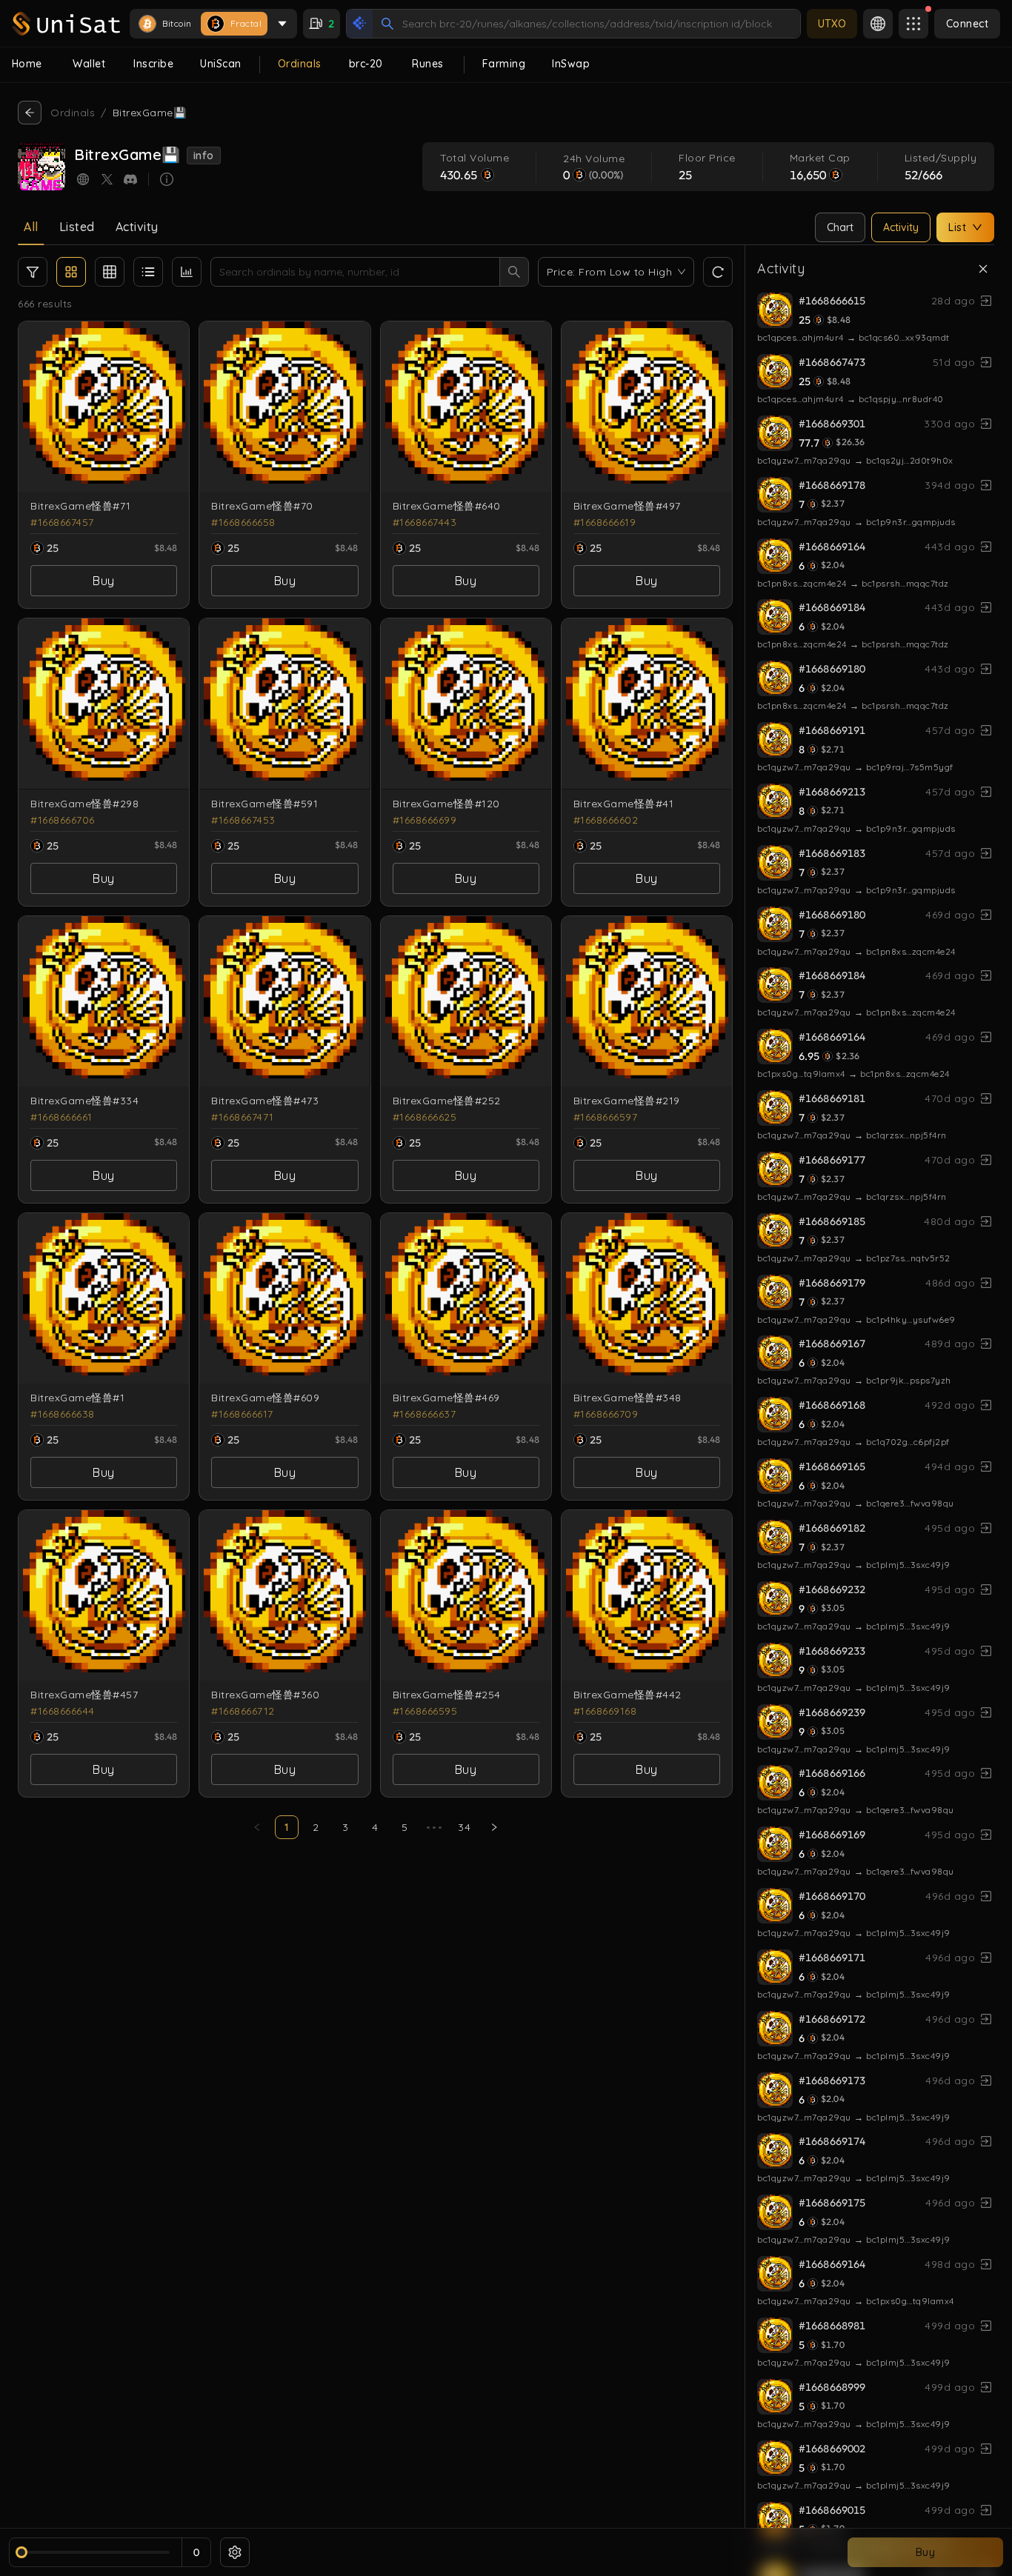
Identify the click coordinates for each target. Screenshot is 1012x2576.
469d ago (950, 915)
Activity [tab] (137, 227)
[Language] (878, 24)
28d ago (953, 301)
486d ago (950, 1283)
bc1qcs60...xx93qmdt (904, 337)
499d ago (950, 2326)
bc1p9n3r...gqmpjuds (911, 522)
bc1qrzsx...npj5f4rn (906, 1135)
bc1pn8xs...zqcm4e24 (802, 583)
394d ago (950, 485)
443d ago (950, 547)
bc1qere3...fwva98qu (910, 1503)
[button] (71, 272)
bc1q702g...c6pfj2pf (908, 1442)
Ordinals (73, 113)
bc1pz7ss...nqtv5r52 (908, 1258)
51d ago (954, 362)
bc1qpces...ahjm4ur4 (800, 337)
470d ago (950, 1098)
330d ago (949, 424)
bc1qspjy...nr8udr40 (901, 399)
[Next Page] (494, 1827)
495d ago (950, 1528)
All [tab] (31, 227)
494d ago (950, 1466)
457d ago (950, 730)
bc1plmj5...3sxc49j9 (908, 1565)
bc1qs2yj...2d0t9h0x (910, 460)
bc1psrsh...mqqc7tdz (905, 583)
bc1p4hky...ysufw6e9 (911, 1319)
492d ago (950, 1405)
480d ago (949, 1221)
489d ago (950, 1344)
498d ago (950, 2264)
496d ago (950, 1896)
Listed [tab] (77, 227)
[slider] (21, 2552)
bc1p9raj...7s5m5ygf (910, 767)
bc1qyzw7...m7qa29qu (804, 460)
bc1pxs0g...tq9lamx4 (801, 1074)
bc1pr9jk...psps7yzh (909, 1380)
